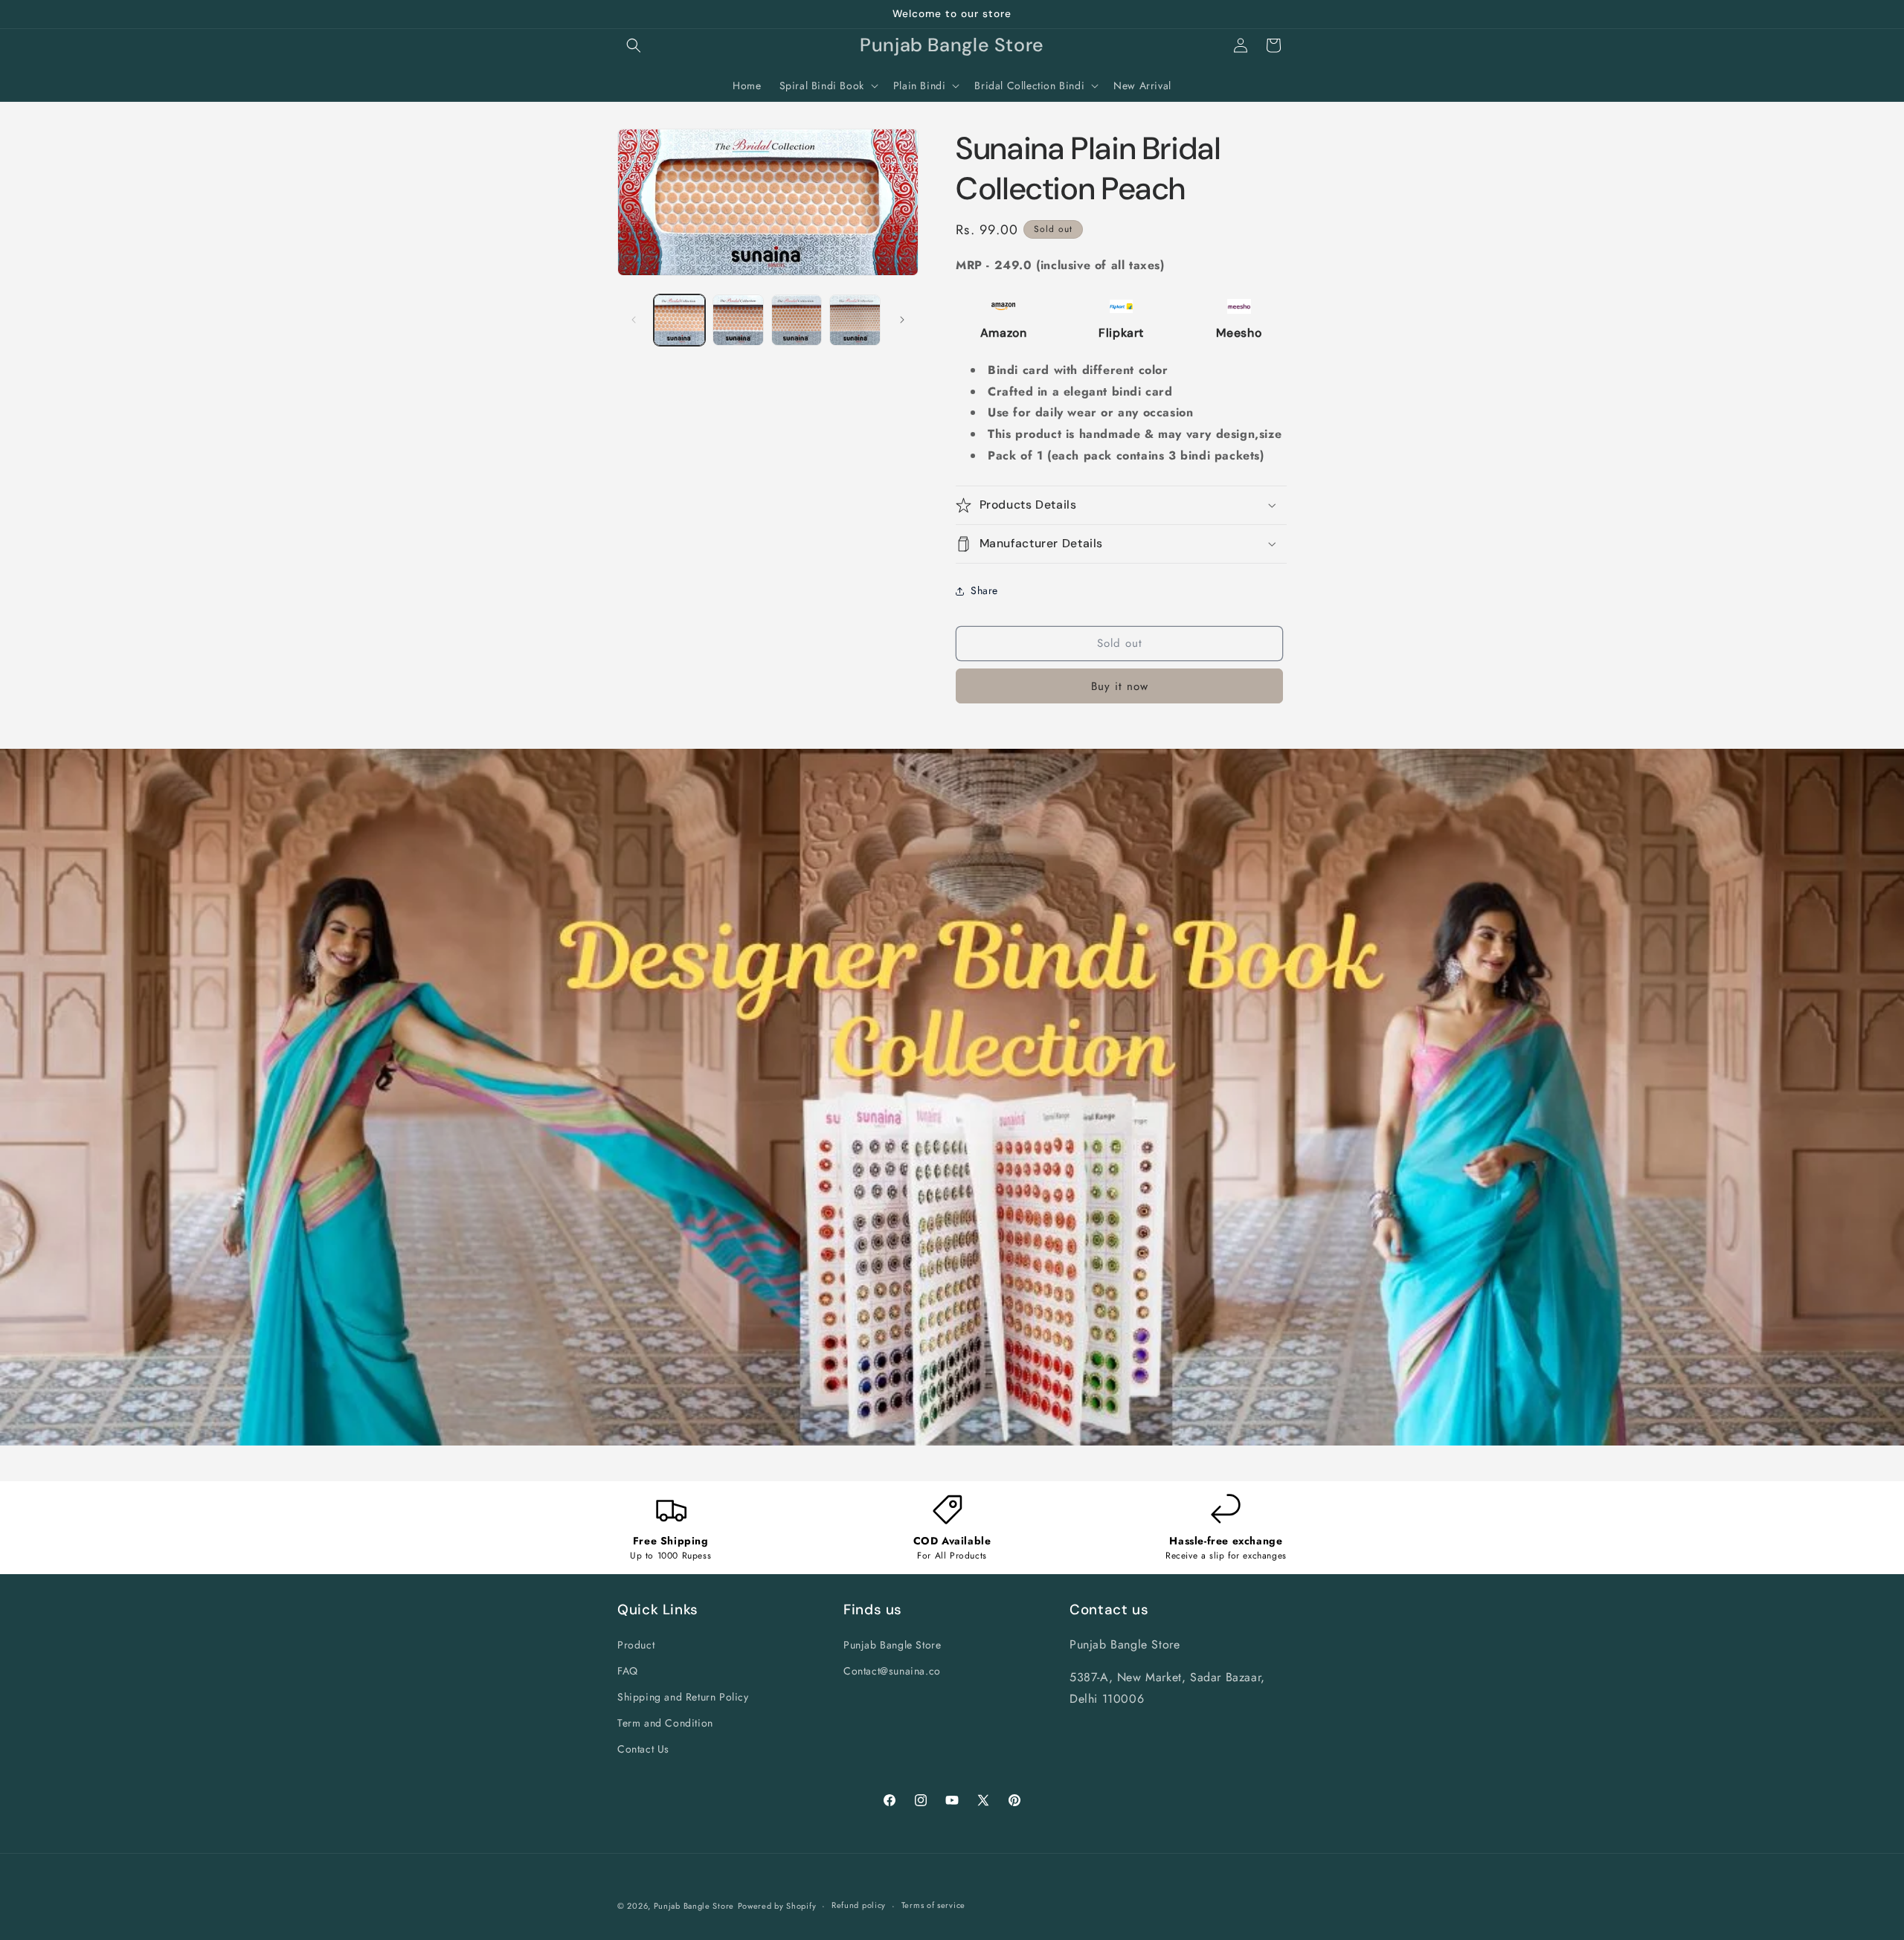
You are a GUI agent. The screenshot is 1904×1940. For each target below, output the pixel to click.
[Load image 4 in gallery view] (855, 320)
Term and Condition (665, 1722)
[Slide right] (902, 320)
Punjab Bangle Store (892, 1644)
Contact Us (643, 1749)
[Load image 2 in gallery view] (738, 320)
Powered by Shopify (777, 1906)
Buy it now (1120, 686)
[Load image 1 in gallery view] (679, 320)
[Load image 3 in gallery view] (797, 320)
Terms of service (933, 1906)
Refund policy (859, 1906)
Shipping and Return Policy (683, 1696)
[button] (634, 45)
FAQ (628, 1670)
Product (636, 1644)
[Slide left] (634, 320)
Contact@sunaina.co (892, 1670)
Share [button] (984, 590)
